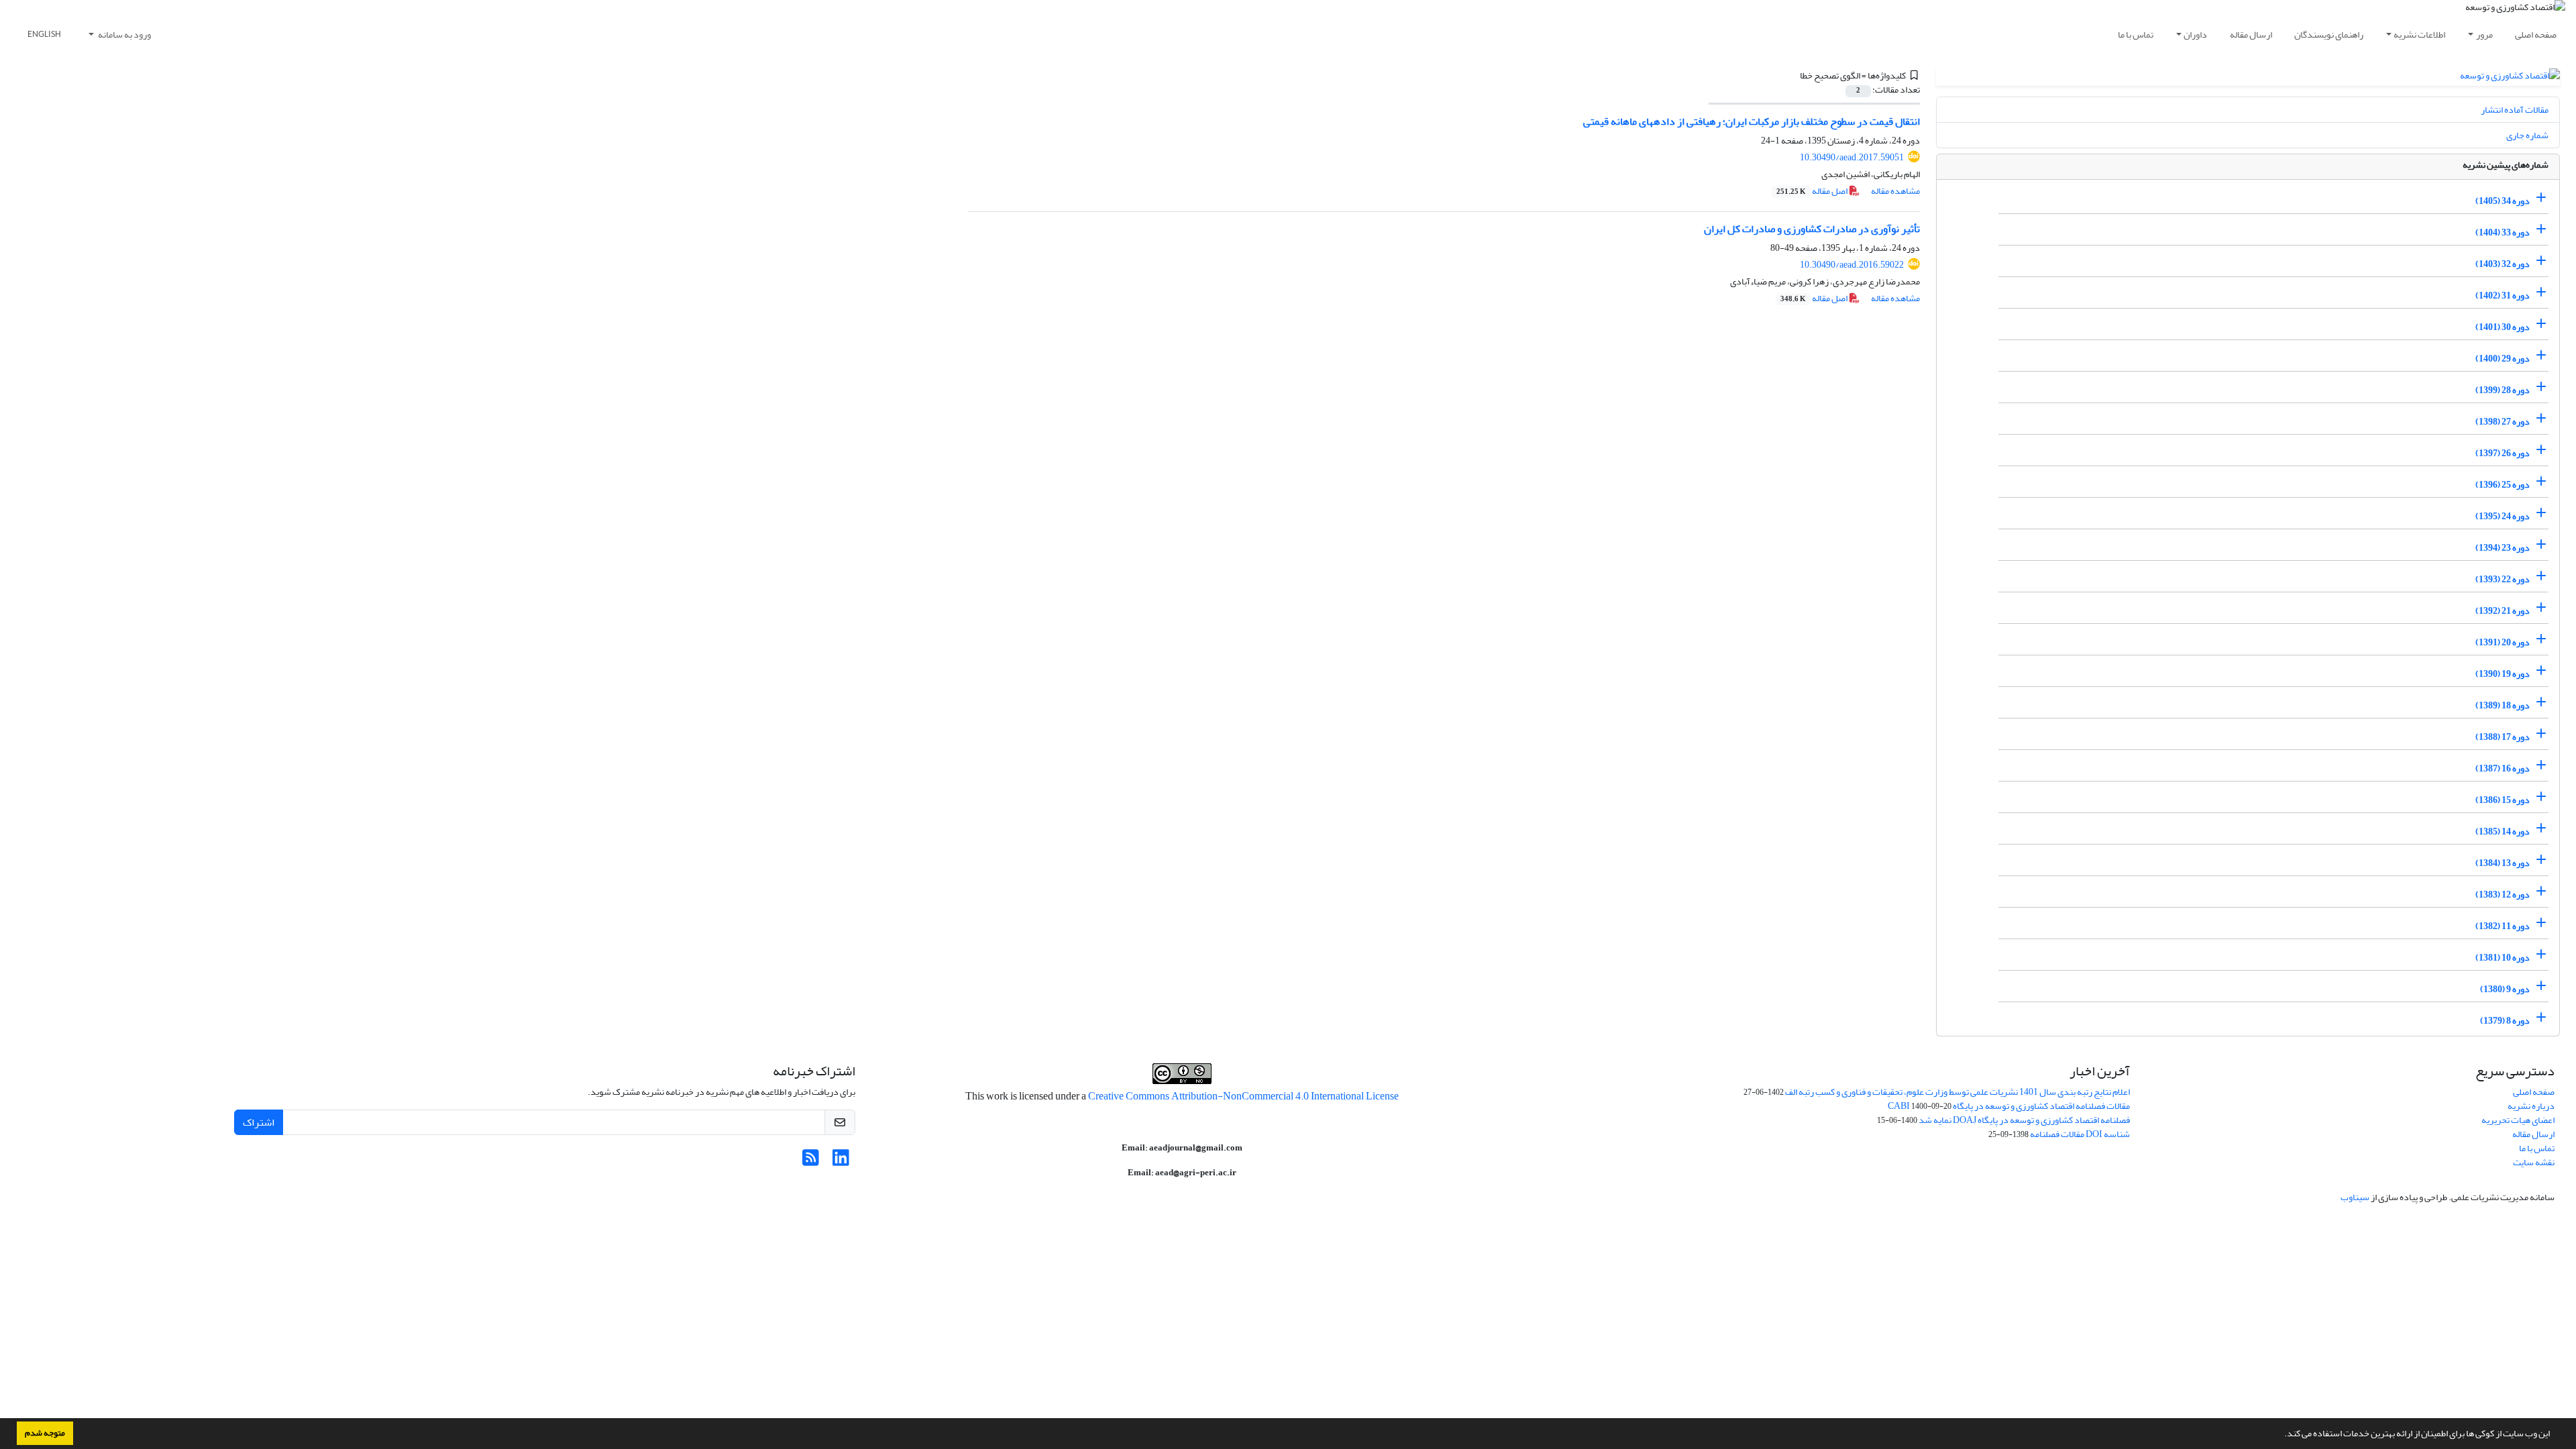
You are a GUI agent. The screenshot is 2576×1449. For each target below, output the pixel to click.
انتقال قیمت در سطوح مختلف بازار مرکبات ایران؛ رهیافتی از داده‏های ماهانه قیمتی (1752, 121)
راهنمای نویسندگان (2329, 35)
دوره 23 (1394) (2503, 548)
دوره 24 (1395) (2503, 516)
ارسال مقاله (2251, 35)
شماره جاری (2527, 135)
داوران (2195, 35)
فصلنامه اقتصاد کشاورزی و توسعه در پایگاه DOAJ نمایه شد (2024, 1120)
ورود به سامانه (124, 35)
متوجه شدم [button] (45, 1433)
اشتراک (259, 1122)
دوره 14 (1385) (2503, 831)
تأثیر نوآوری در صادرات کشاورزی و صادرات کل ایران (1812, 229)
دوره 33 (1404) (2503, 232)
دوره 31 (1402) (2503, 296)
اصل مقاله (1813, 191)
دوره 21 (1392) (2503, 611)
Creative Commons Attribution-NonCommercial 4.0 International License (1243, 1096)
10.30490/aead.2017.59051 (1852, 157)
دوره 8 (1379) (2505, 1021)
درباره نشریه (2531, 1106)
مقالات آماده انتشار (2515, 110)
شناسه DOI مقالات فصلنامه (2080, 1134)
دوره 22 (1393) (2503, 579)
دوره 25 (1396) (2503, 485)
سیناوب (2355, 1197)
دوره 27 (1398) (2503, 422)
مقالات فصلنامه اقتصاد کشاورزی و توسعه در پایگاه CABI (2009, 1106)
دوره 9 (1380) (2505, 989)
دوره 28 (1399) (2503, 390)
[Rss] (811, 1162)
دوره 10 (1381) (2503, 958)
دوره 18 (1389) (2503, 705)
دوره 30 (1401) (2503, 327)
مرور (2484, 35)
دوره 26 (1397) (2503, 453)
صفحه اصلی (2536, 35)
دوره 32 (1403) (2503, 264)
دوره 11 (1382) (2503, 926)
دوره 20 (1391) (2503, 642)
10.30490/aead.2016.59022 (1852, 265)
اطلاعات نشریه (2419, 35)
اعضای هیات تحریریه (2518, 1120)
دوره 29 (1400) (2503, 359)
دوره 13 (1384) (2503, 863)
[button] (2281, 1435)
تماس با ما (2136, 35)
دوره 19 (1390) (2503, 674)
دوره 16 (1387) (2503, 768)
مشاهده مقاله (1895, 191)
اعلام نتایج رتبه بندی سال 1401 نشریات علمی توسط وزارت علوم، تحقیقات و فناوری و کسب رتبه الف (1957, 1092)
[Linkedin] (841, 1162)
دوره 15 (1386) (2503, 800)
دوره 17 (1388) (2503, 737)
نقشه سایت (2534, 1162)
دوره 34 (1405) (2503, 201)
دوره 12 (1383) (2503, 895)
